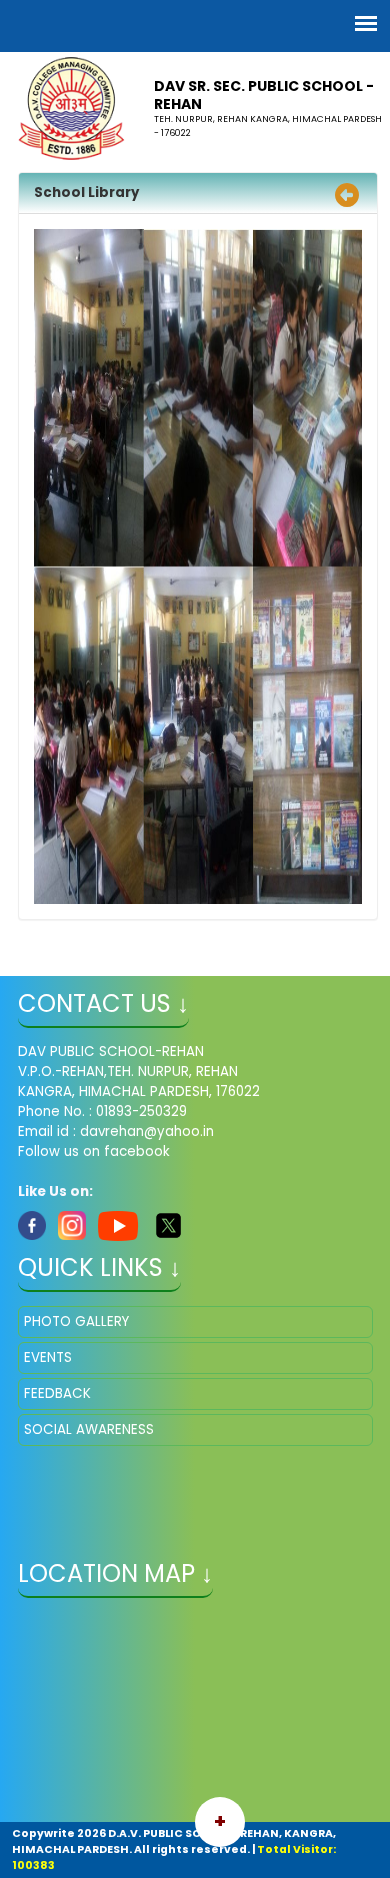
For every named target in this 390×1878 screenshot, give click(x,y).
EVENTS (48, 1357)
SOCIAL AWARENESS (89, 1429)
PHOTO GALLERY (76, 1321)
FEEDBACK (57, 1393)
